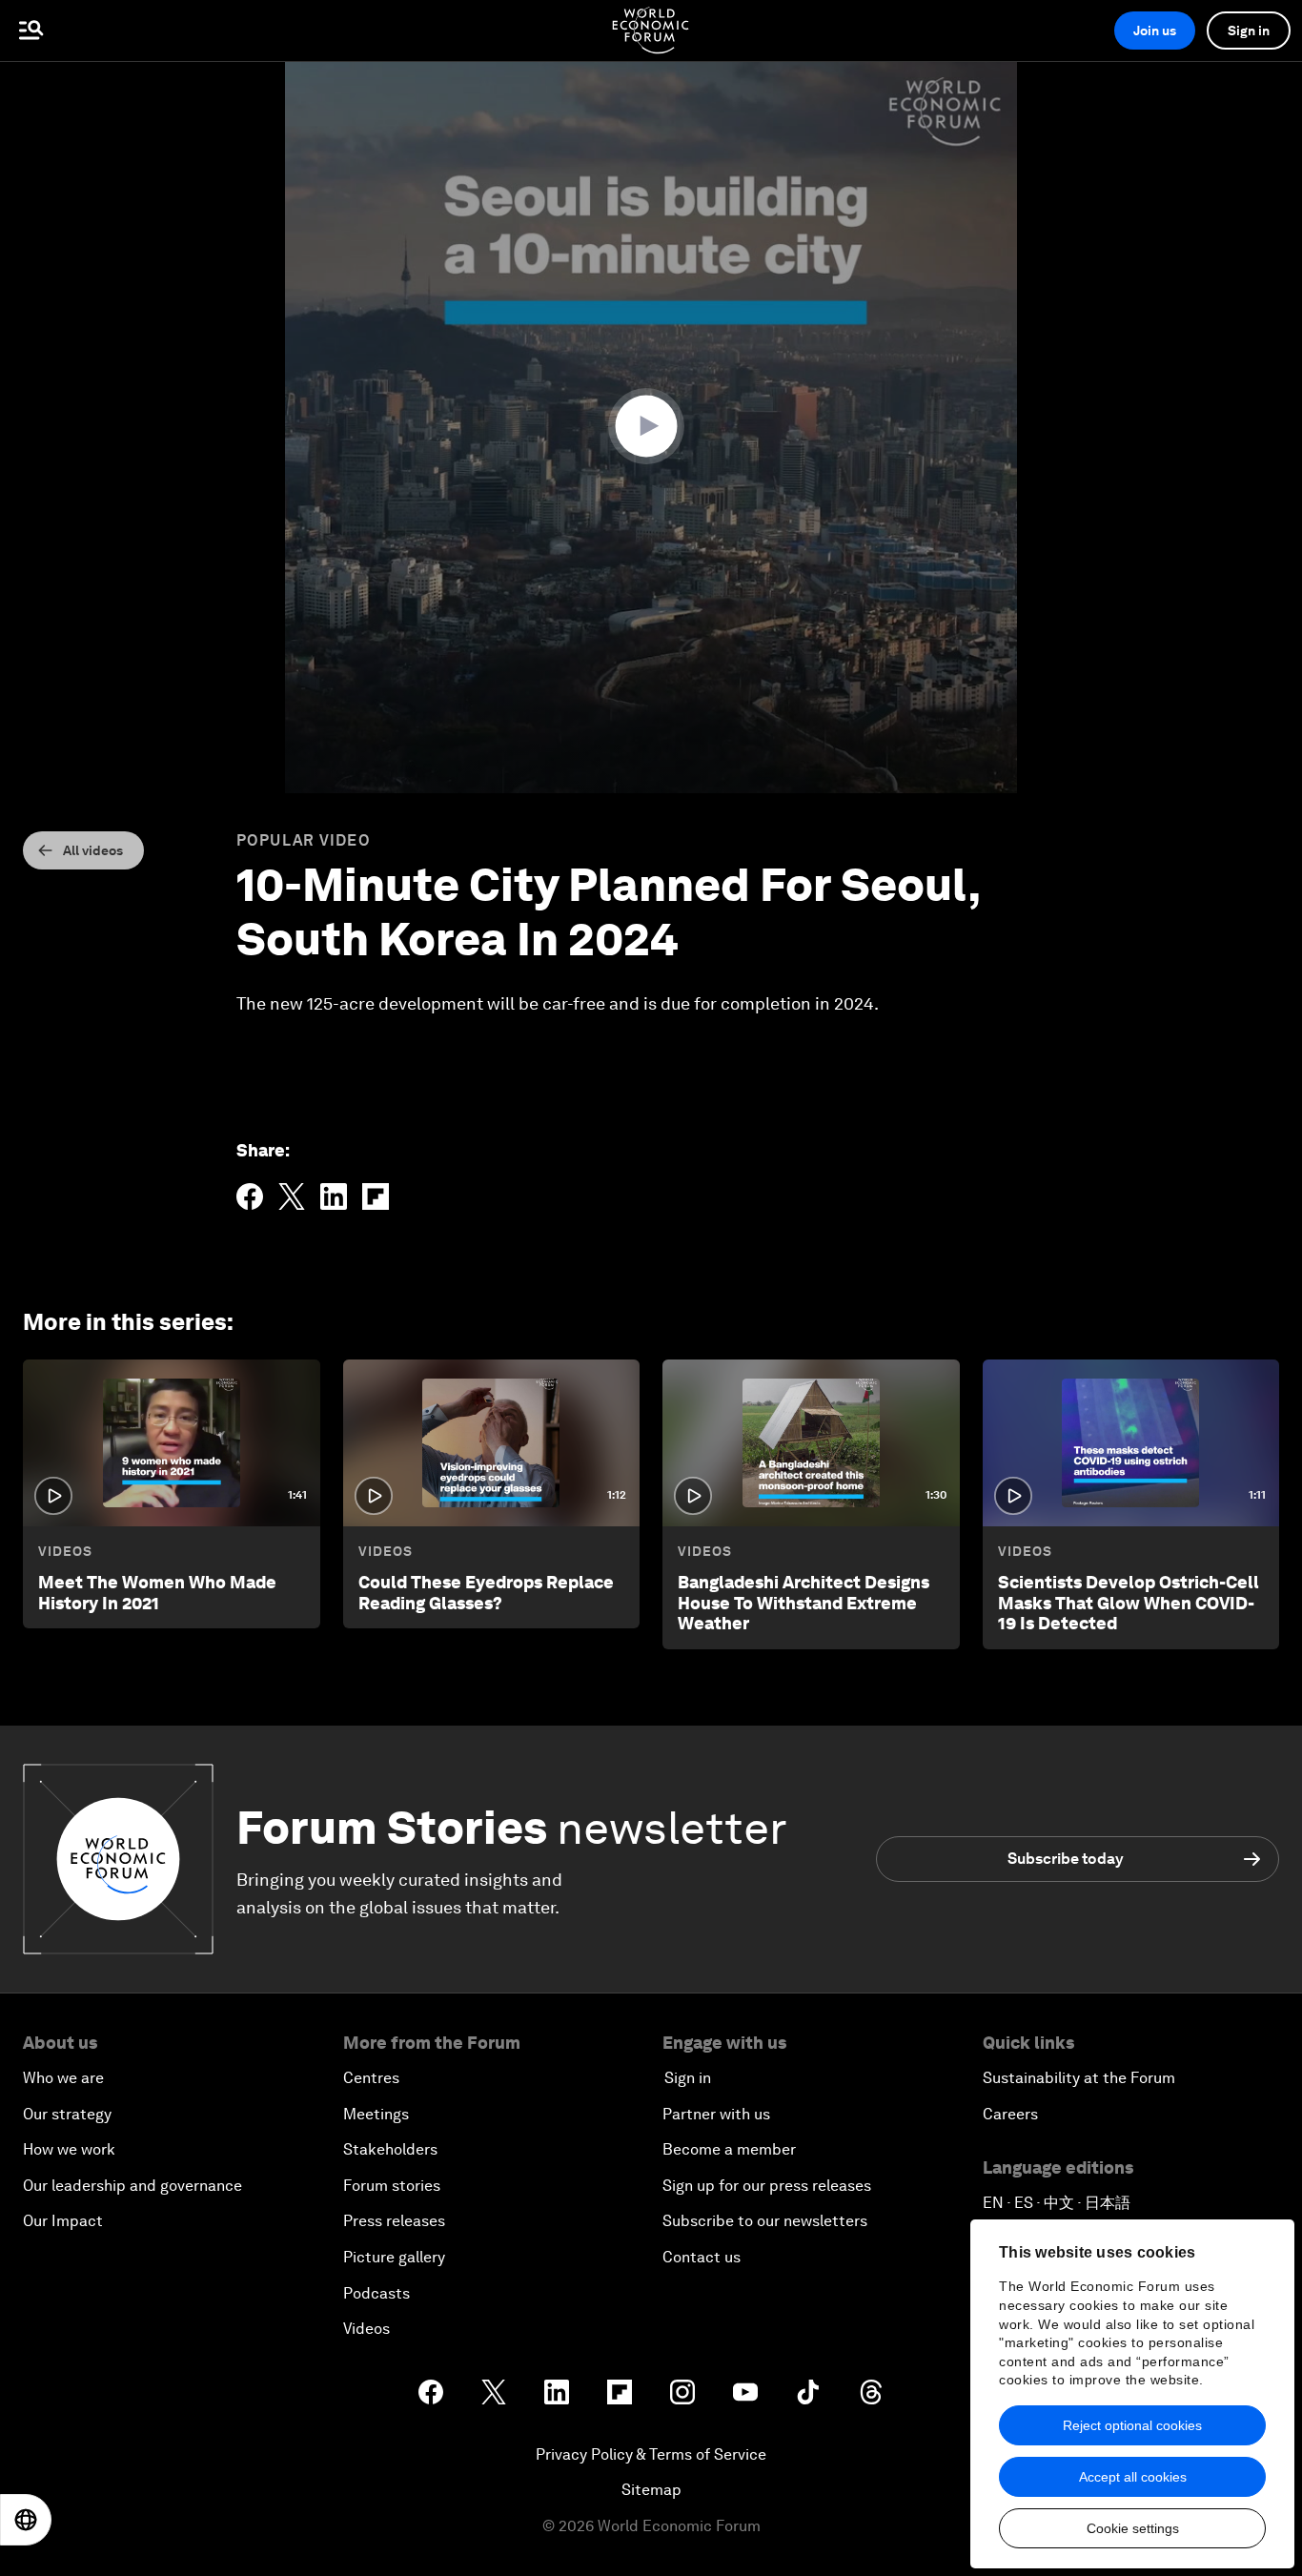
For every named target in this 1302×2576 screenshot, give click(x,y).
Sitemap (651, 2490)
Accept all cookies (1133, 2477)
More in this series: (128, 1322)
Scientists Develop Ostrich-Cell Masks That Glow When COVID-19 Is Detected (1129, 1603)
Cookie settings (1133, 2528)
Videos (66, 1551)
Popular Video (304, 840)
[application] (651, 427)
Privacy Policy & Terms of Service (651, 2454)
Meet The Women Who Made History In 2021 (157, 1593)
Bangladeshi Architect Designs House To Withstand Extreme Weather (804, 1603)
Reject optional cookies (1132, 2425)
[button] (651, 426)
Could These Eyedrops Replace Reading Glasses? (486, 1593)
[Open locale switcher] (26, 2520)
